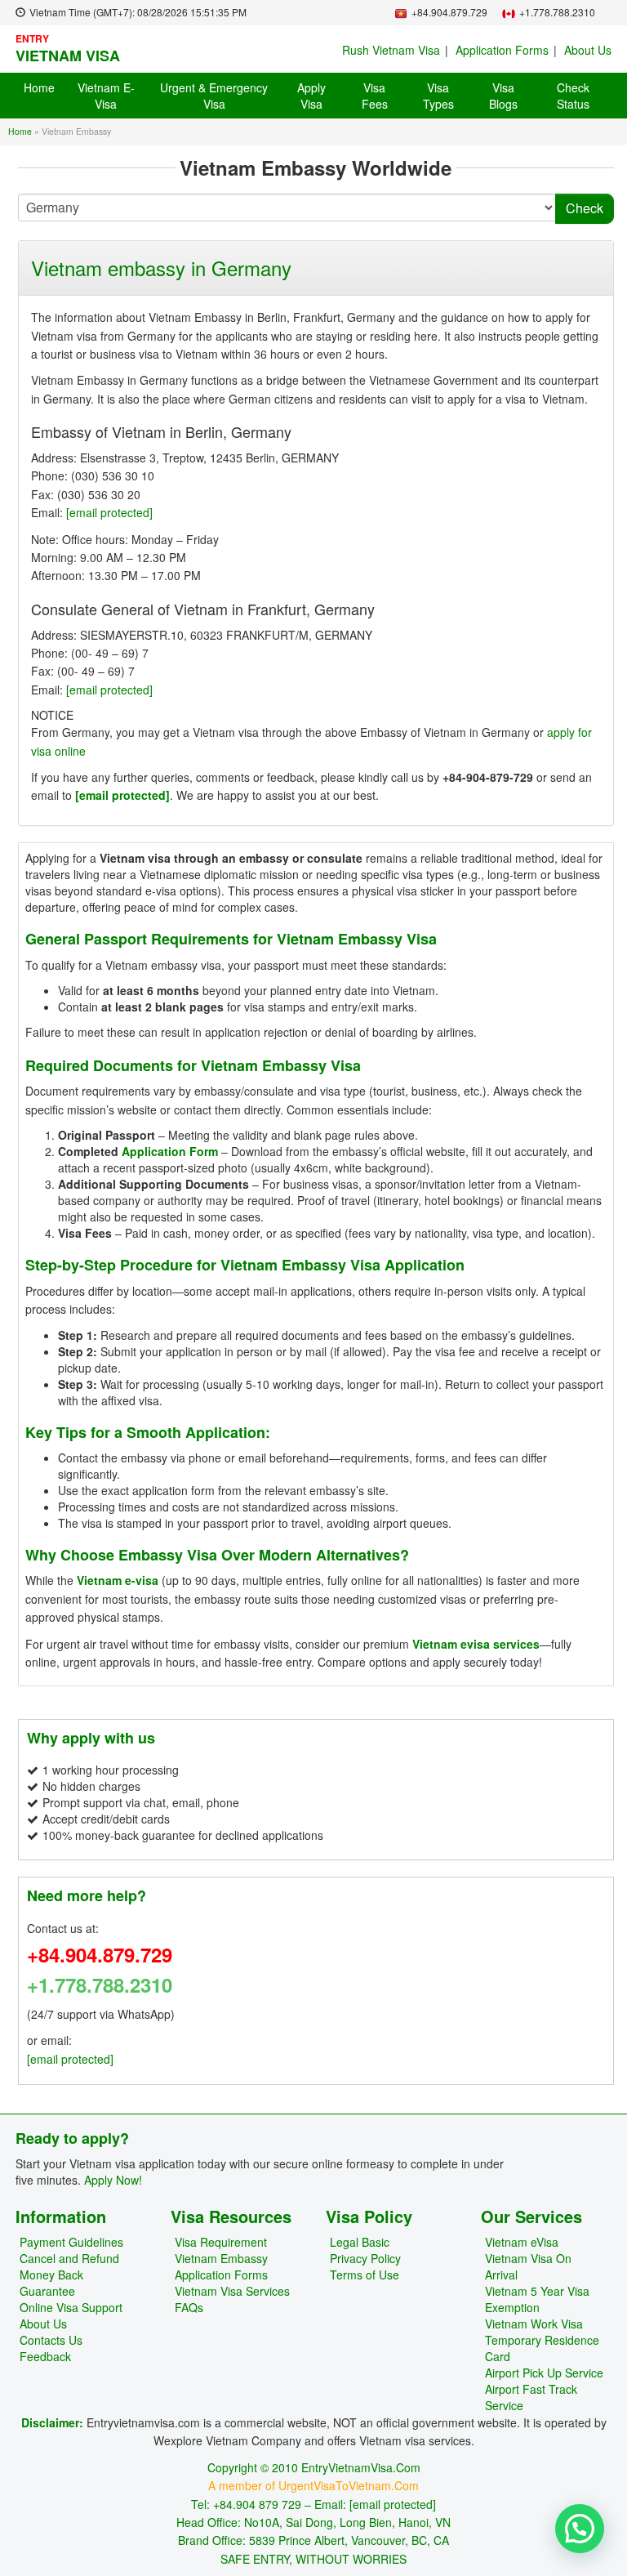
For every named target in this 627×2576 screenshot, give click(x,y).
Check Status (573, 96)
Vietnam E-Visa (106, 96)
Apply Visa (311, 96)
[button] (580, 2529)
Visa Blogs (503, 96)
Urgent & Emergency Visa (214, 96)
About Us (588, 50)
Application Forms (502, 50)
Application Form (170, 1151)
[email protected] (109, 512)
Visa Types (438, 96)
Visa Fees (375, 96)
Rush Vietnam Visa (391, 50)
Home (39, 87)
